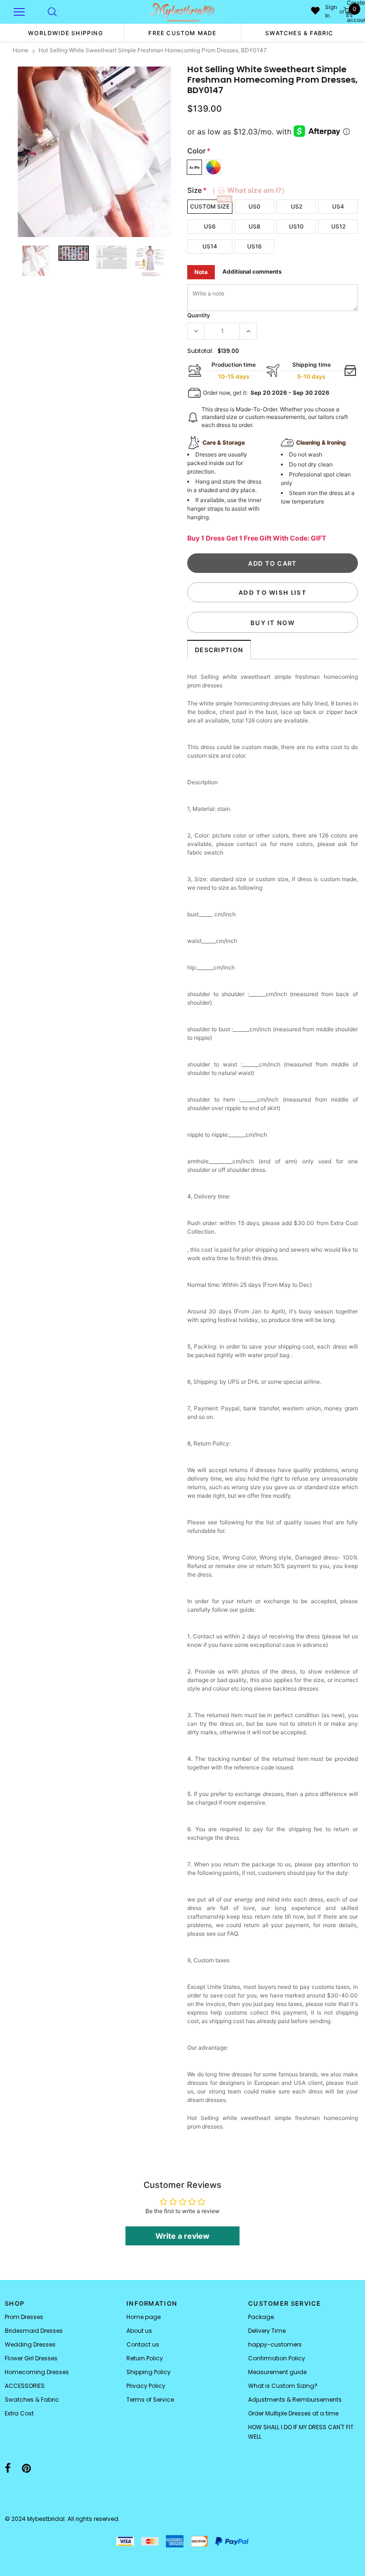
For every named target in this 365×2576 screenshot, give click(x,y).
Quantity (199, 315)
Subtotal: (200, 351)
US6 (210, 226)
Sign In (331, 11)
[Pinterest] (26, 2468)
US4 (338, 206)
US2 (297, 206)
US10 (296, 226)
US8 (255, 226)
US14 (210, 246)
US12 (338, 226)
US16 (255, 246)
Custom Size (210, 206)
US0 (255, 206)
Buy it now (273, 623)
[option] (66, 33)
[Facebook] (8, 2468)
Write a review (182, 2236)
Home (21, 50)
